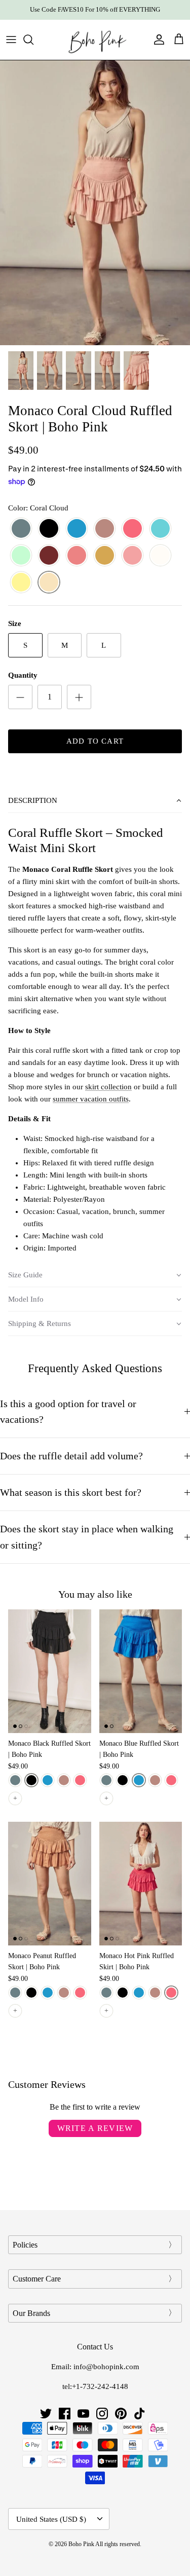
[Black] (49, 529)
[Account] (157, 40)
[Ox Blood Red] (49, 556)
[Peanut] (105, 556)
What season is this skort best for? (71, 1493)
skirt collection (108, 1087)
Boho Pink (81, 2544)
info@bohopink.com (106, 2367)
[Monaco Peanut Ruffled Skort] (50, 1884)
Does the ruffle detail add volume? (71, 1456)
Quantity (23, 675)
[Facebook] (65, 2414)
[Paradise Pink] (77, 556)
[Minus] (20, 697)
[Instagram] (102, 2414)
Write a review (95, 2128)
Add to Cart (95, 741)
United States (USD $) (51, 2519)
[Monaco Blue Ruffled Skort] (141, 1671)
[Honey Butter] (21, 583)
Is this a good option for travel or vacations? (68, 1412)
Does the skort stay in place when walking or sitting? (87, 1537)
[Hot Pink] (132, 529)
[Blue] (77, 529)
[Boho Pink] (95, 40)
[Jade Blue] (160, 529)
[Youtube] (83, 2414)
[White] (160, 556)
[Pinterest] (121, 2414)
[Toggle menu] (11, 40)
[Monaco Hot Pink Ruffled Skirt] (141, 1884)
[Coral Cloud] (49, 583)
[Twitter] (46, 2414)
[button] (95, 801)
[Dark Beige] (105, 529)
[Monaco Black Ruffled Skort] (50, 1671)
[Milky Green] (21, 556)
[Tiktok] (140, 2414)
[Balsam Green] (21, 529)
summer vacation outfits (91, 1099)
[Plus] (79, 697)
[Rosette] (132, 556)
